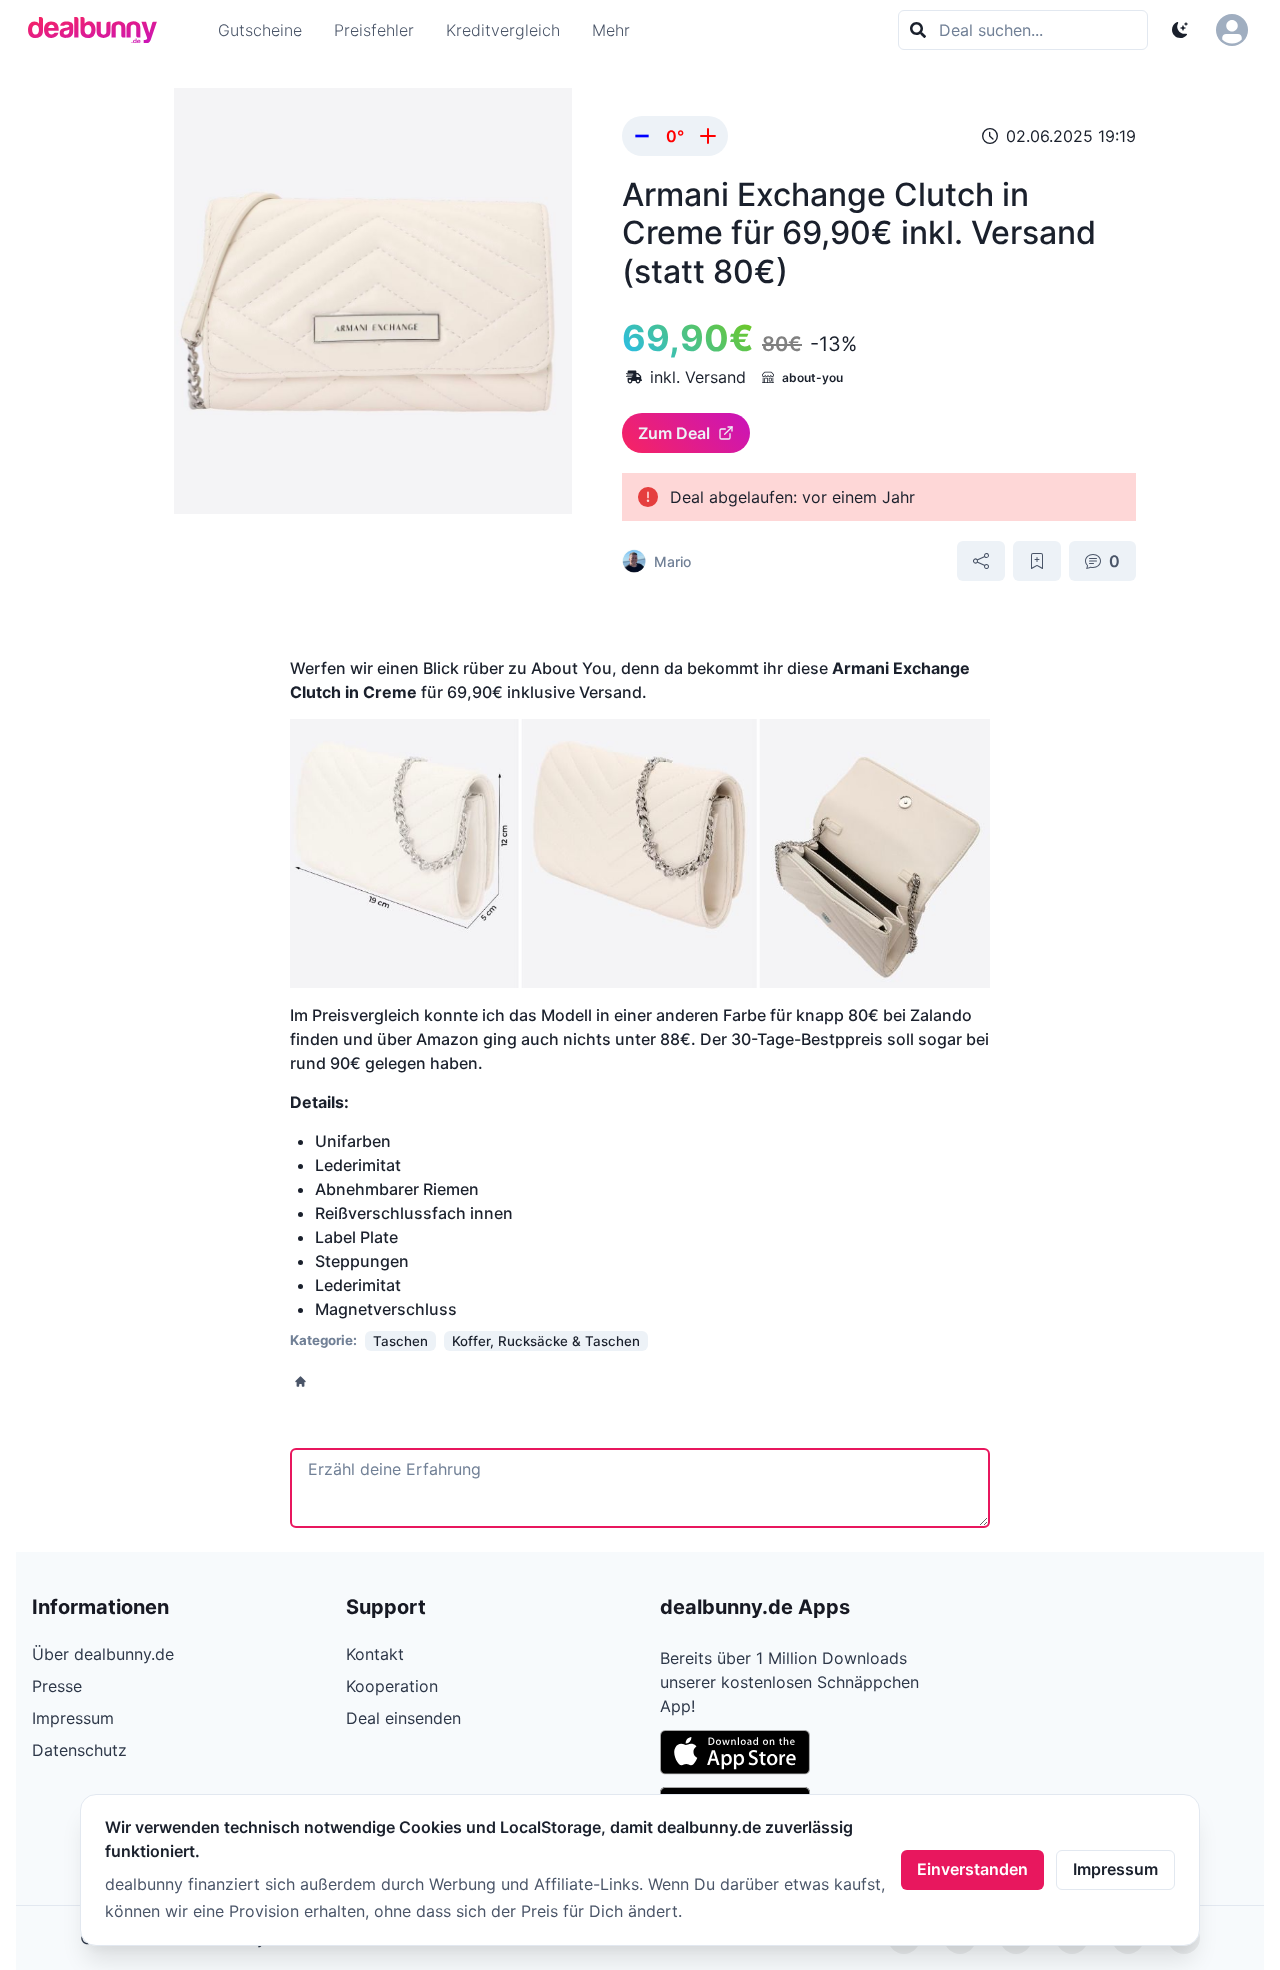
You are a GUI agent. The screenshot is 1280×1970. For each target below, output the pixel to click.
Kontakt (375, 1654)
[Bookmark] (1037, 561)
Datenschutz (79, 1750)
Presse (57, 1686)
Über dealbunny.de (103, 1654)
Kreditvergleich (503, 30)
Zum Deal (674, 433)
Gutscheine (260, 30)
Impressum (1115, 1869)
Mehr (611, 30)
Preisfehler (374, 30)
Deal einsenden (403, 1718)
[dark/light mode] (1180, 30)
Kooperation (392, 1686)
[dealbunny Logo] (99, 30)
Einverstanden (972, 1869)
